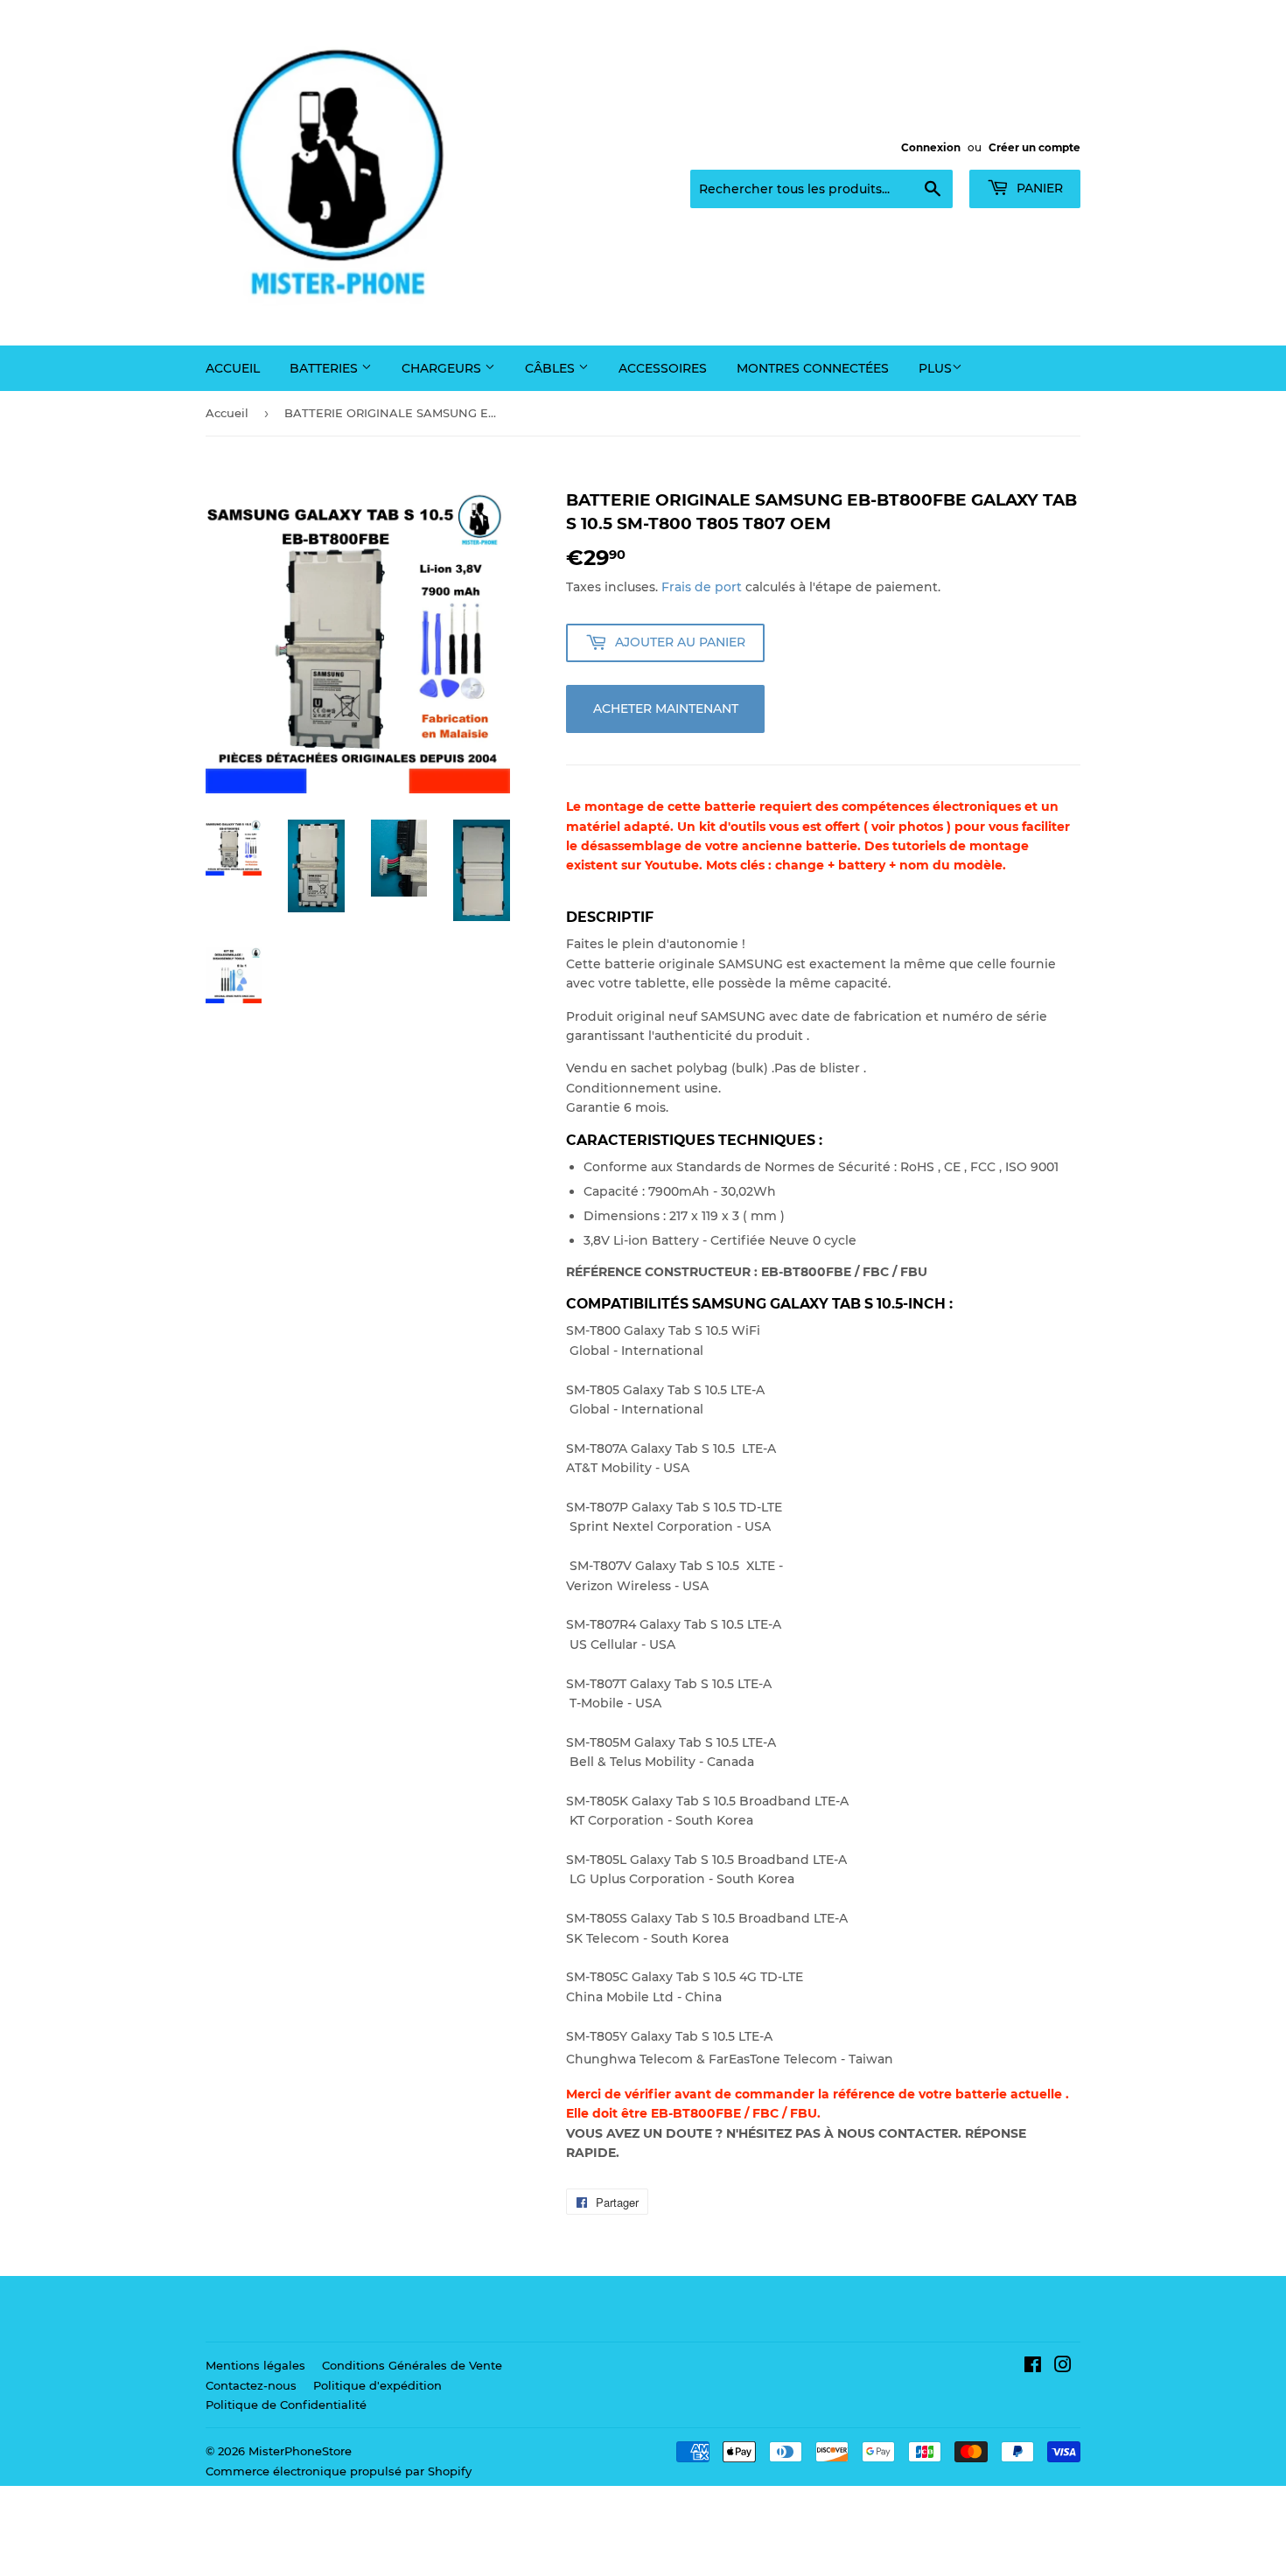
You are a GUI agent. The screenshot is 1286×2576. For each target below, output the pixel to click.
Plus (935, 368)
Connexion (931, 147)
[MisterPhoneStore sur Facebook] (1033, 2367)
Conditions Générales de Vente (412, 2365)
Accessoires (663, 368)
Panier (1038, 188)
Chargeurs (443, 368)
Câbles (552, 368)
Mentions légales (255, 2365)
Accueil (233, 368)
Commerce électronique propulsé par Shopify (339, 2471)
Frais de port (702, 587)
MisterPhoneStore (300, 2451)
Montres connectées (813, 368)
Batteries (325, 368)
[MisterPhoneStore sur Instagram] (1063, 2367)
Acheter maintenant (666, 709)
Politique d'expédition (377, 2385)
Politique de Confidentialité (286, 2405)
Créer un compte (1034, 147)
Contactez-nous (251, 2385)
